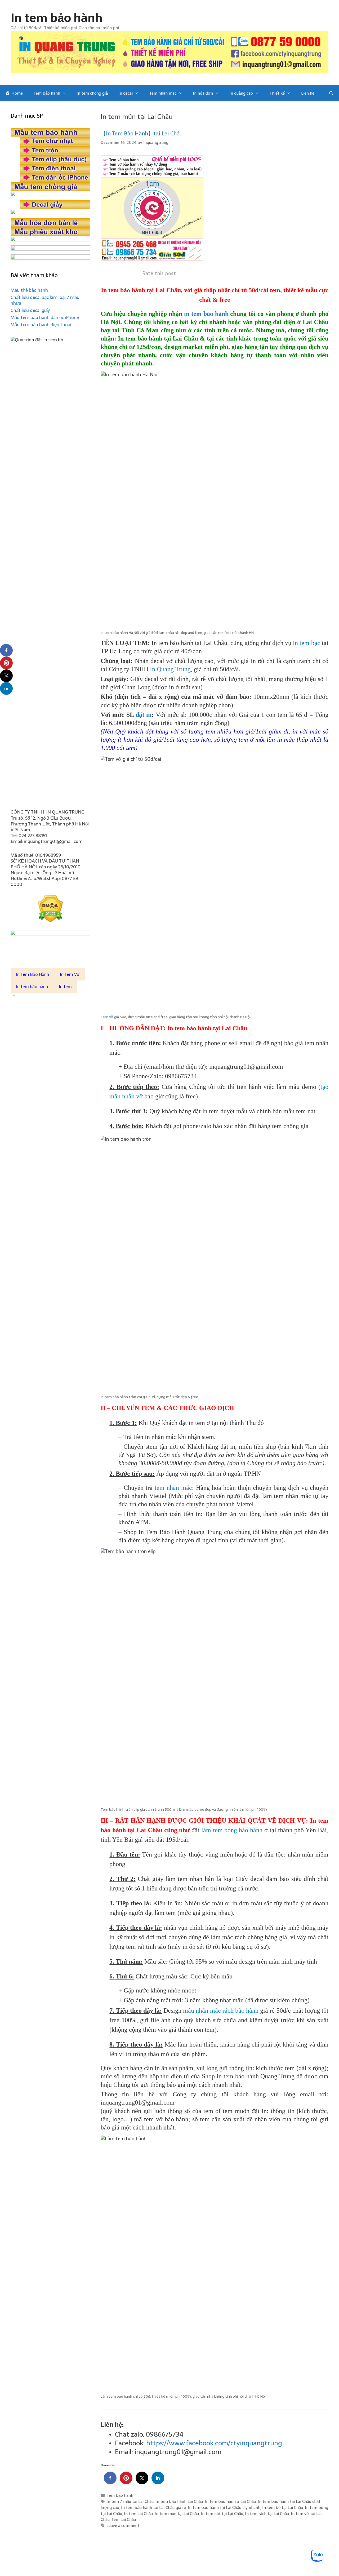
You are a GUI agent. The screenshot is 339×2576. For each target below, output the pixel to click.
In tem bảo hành (57, 18)
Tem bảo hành (47, 93)
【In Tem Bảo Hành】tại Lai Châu (142, 134)
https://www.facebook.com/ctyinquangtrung (214, 2443)
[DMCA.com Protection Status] (50, 909)
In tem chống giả (92, 93)
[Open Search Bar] (331, 93)
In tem (65, 987)
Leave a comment (123, 2526)
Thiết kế (277, 93)
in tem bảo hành (206, 314)
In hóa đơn (203, 93)
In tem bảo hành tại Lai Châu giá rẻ (153, 2507)
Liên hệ (308, 93)
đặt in (144, 715)
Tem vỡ (107, 1017)
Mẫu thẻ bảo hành (29, 290)
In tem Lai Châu (138, 2514)
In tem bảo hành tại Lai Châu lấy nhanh (224, 2507)
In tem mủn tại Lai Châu (177, 2514)
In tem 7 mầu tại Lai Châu (130, 2501)
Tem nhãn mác (163, 93)
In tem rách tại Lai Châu (267, 2514)
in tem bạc (307, 643)
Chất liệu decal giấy (30, 310)
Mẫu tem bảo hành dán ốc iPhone (45, 317)
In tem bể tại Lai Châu (283, 2507)
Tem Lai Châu (124, 2519)
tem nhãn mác (173, 1488)
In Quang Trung (170, 669)
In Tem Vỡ (70, 974)
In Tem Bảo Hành (33, 974)
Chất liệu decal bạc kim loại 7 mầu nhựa (45, 300)
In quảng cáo (241, 93)
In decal (126, 93)
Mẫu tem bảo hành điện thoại (41, 325)
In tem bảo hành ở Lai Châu (230, 2501)
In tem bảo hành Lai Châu (179, 2501)
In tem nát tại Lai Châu (222, 2514)
